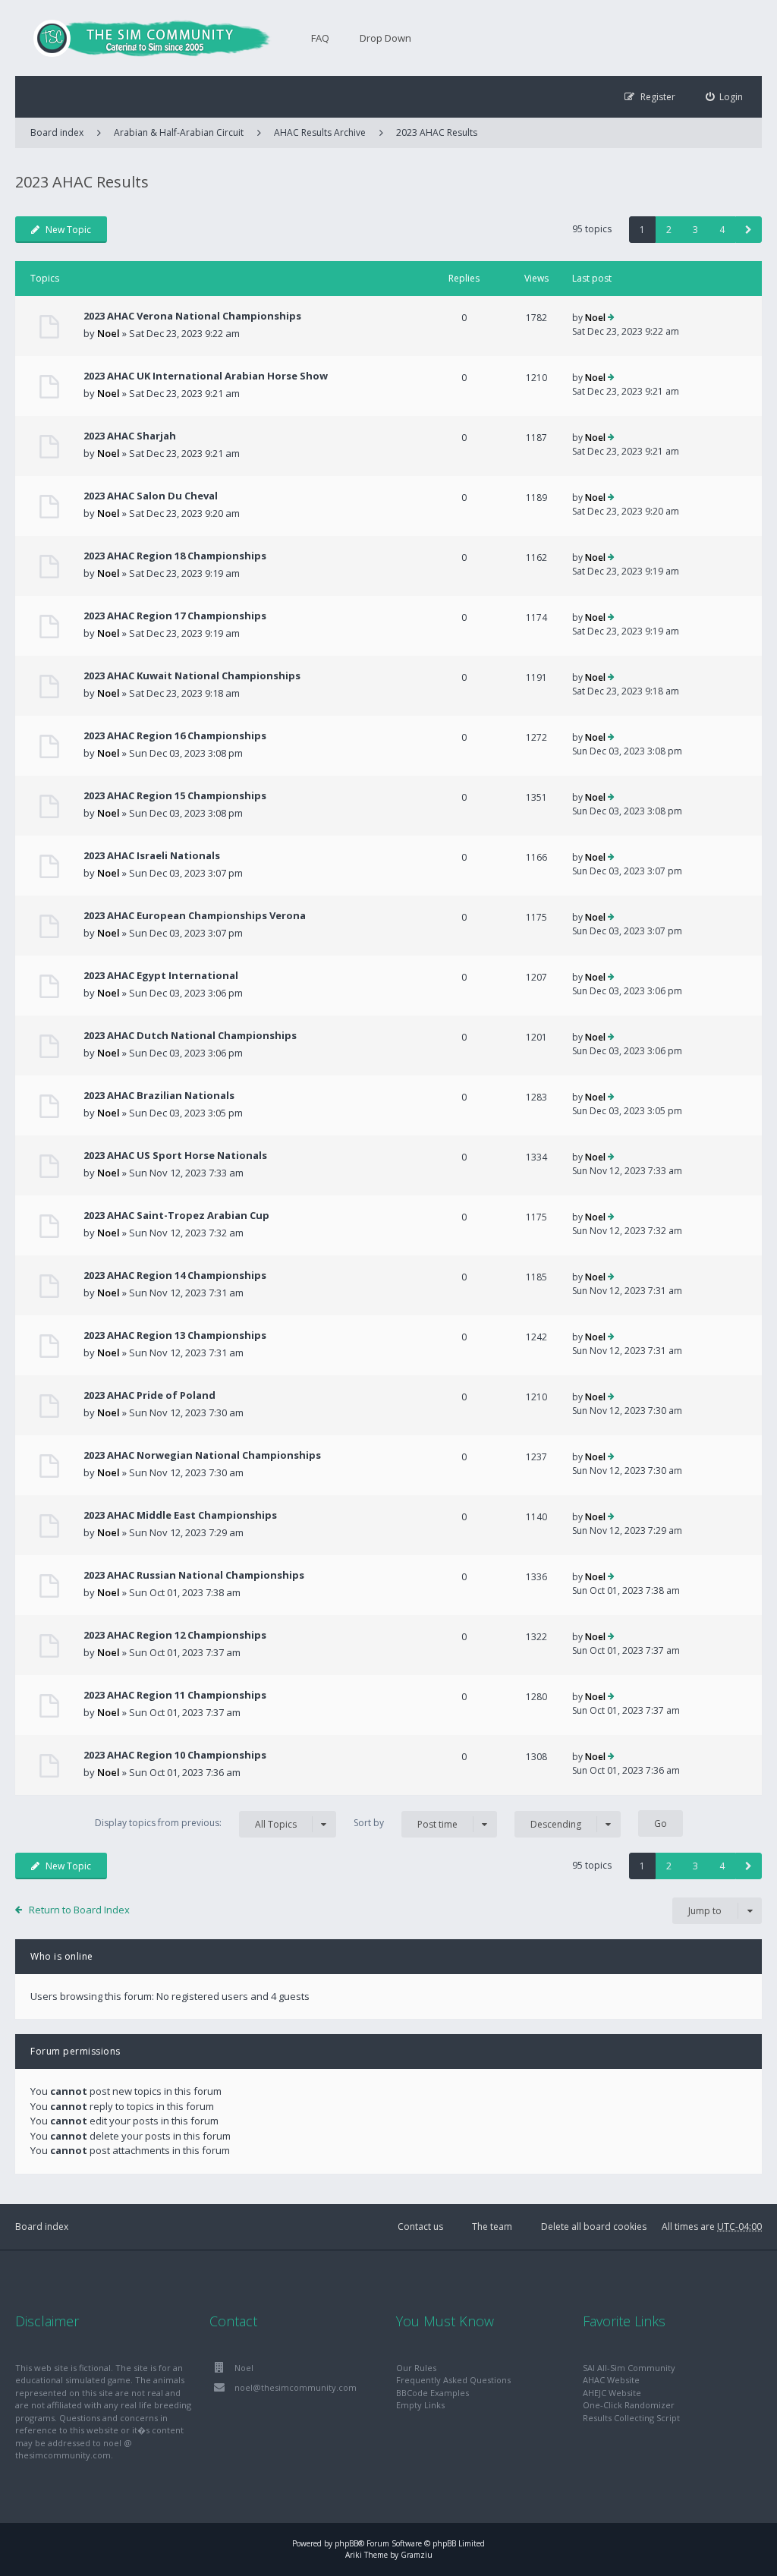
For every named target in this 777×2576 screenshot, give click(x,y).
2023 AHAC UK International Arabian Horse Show (206, 376)
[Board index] (144, 38)
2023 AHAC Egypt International (161, 975)
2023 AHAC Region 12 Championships (175, 1635)
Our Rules (416, 2368)
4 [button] (722, 230)
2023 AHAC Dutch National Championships (190, 1035)
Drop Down (385, 38)
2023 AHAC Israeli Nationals (152, 855)
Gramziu (417, 2555)
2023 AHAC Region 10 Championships (175, 1755)
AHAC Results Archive (320, 132)
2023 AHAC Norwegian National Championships (202, 1455)
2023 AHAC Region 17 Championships (175, 616)
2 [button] (669, 230)
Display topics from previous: (196, 1823)
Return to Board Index (79, 1910)
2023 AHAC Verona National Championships (192, 316)
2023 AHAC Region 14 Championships (175, 1275)
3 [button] (695, 230)
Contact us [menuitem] (420, 2226)
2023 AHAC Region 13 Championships (175, 1335)
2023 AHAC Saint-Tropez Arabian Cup (176, 1215)
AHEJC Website (612, 2393)
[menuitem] (725, 97)
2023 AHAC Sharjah (130, 436)
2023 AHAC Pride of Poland (149, 1395)
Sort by (406, 1823)
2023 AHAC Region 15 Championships (175, 795)
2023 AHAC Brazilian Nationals (159, 1095)
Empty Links (420, 2405)
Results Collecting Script (631, 2418)
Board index (42, 2226)
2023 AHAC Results (437, 132)
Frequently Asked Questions (453, 2380)
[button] (749, 230)
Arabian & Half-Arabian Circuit (179, 132)
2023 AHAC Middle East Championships (180, 1515)
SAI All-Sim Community (629, 2368)
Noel (109, 333)
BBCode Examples (433, 2393)
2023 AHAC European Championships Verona (195, 915)
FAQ (320, 38)
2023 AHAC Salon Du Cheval (151, 496)
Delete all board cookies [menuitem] (594, 2226)
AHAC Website (611, 2380)
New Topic (68, 230)
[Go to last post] (611, 318)
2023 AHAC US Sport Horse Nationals (175, 1155)
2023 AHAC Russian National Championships (194, 1575)
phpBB (346, 2543)
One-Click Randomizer (629, 2405)
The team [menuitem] (492, 2226)
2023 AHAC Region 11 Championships (175, 1695)
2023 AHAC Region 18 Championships (175, 556)
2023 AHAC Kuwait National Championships (192, 675)
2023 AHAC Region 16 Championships (175, 735)
